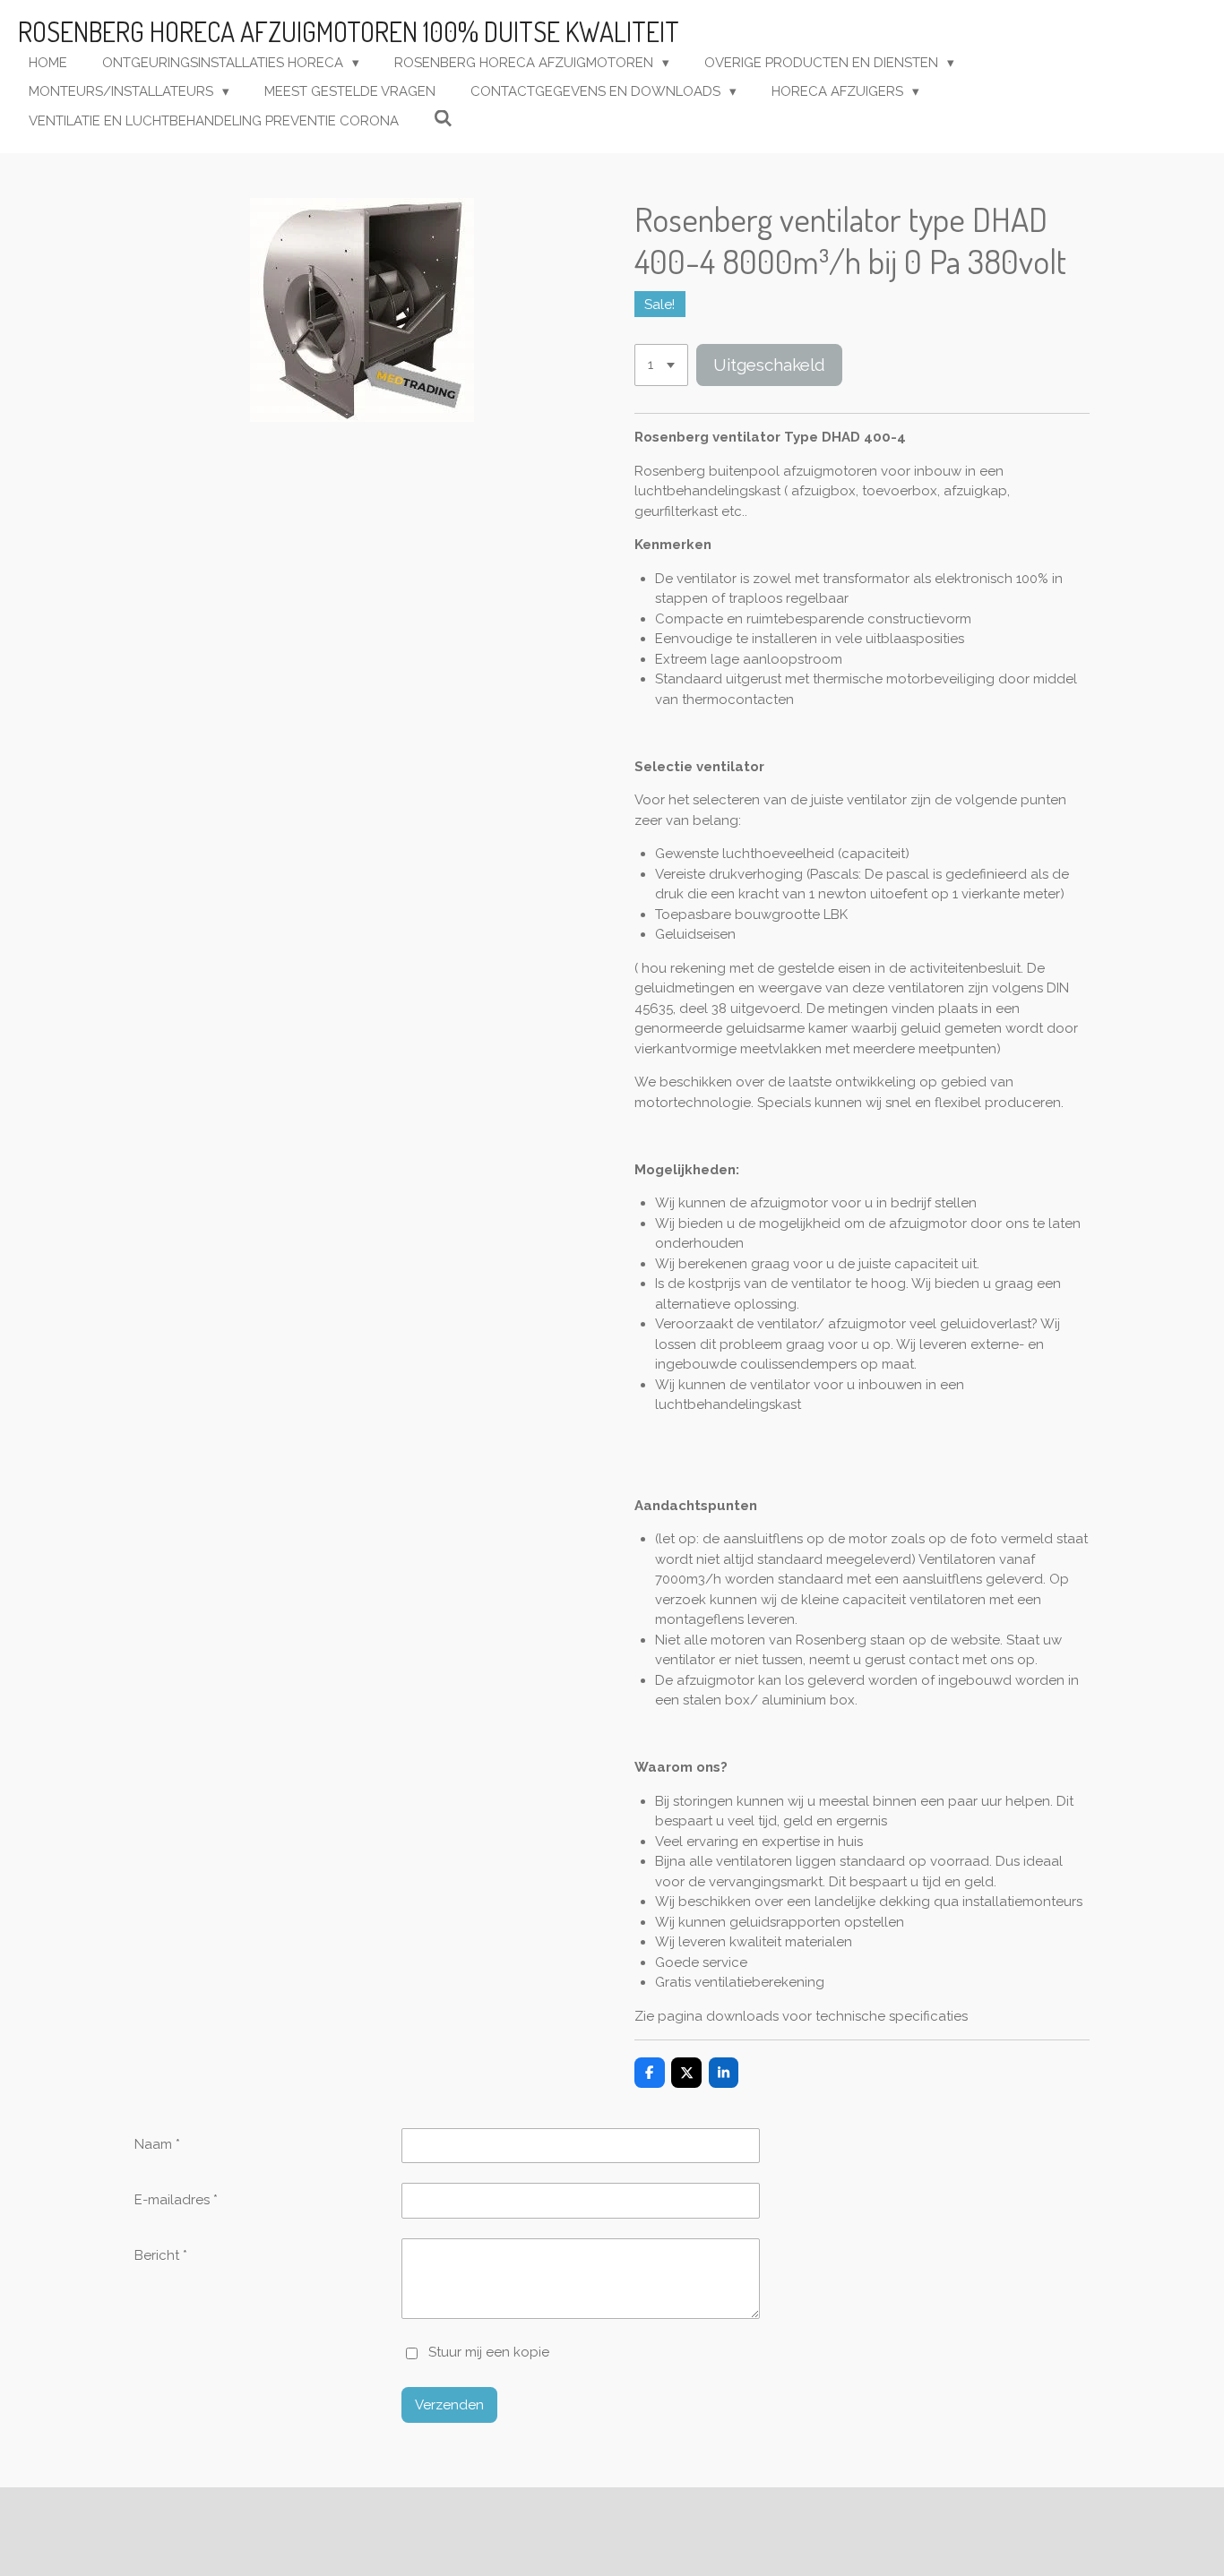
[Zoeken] (443, 119)
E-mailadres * (176, 2200)
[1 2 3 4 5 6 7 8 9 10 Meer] (661, 365)
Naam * (157, 2144)
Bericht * (161, 2255)
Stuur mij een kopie (489, 2352)
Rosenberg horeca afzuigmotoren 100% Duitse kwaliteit (349, 31)
